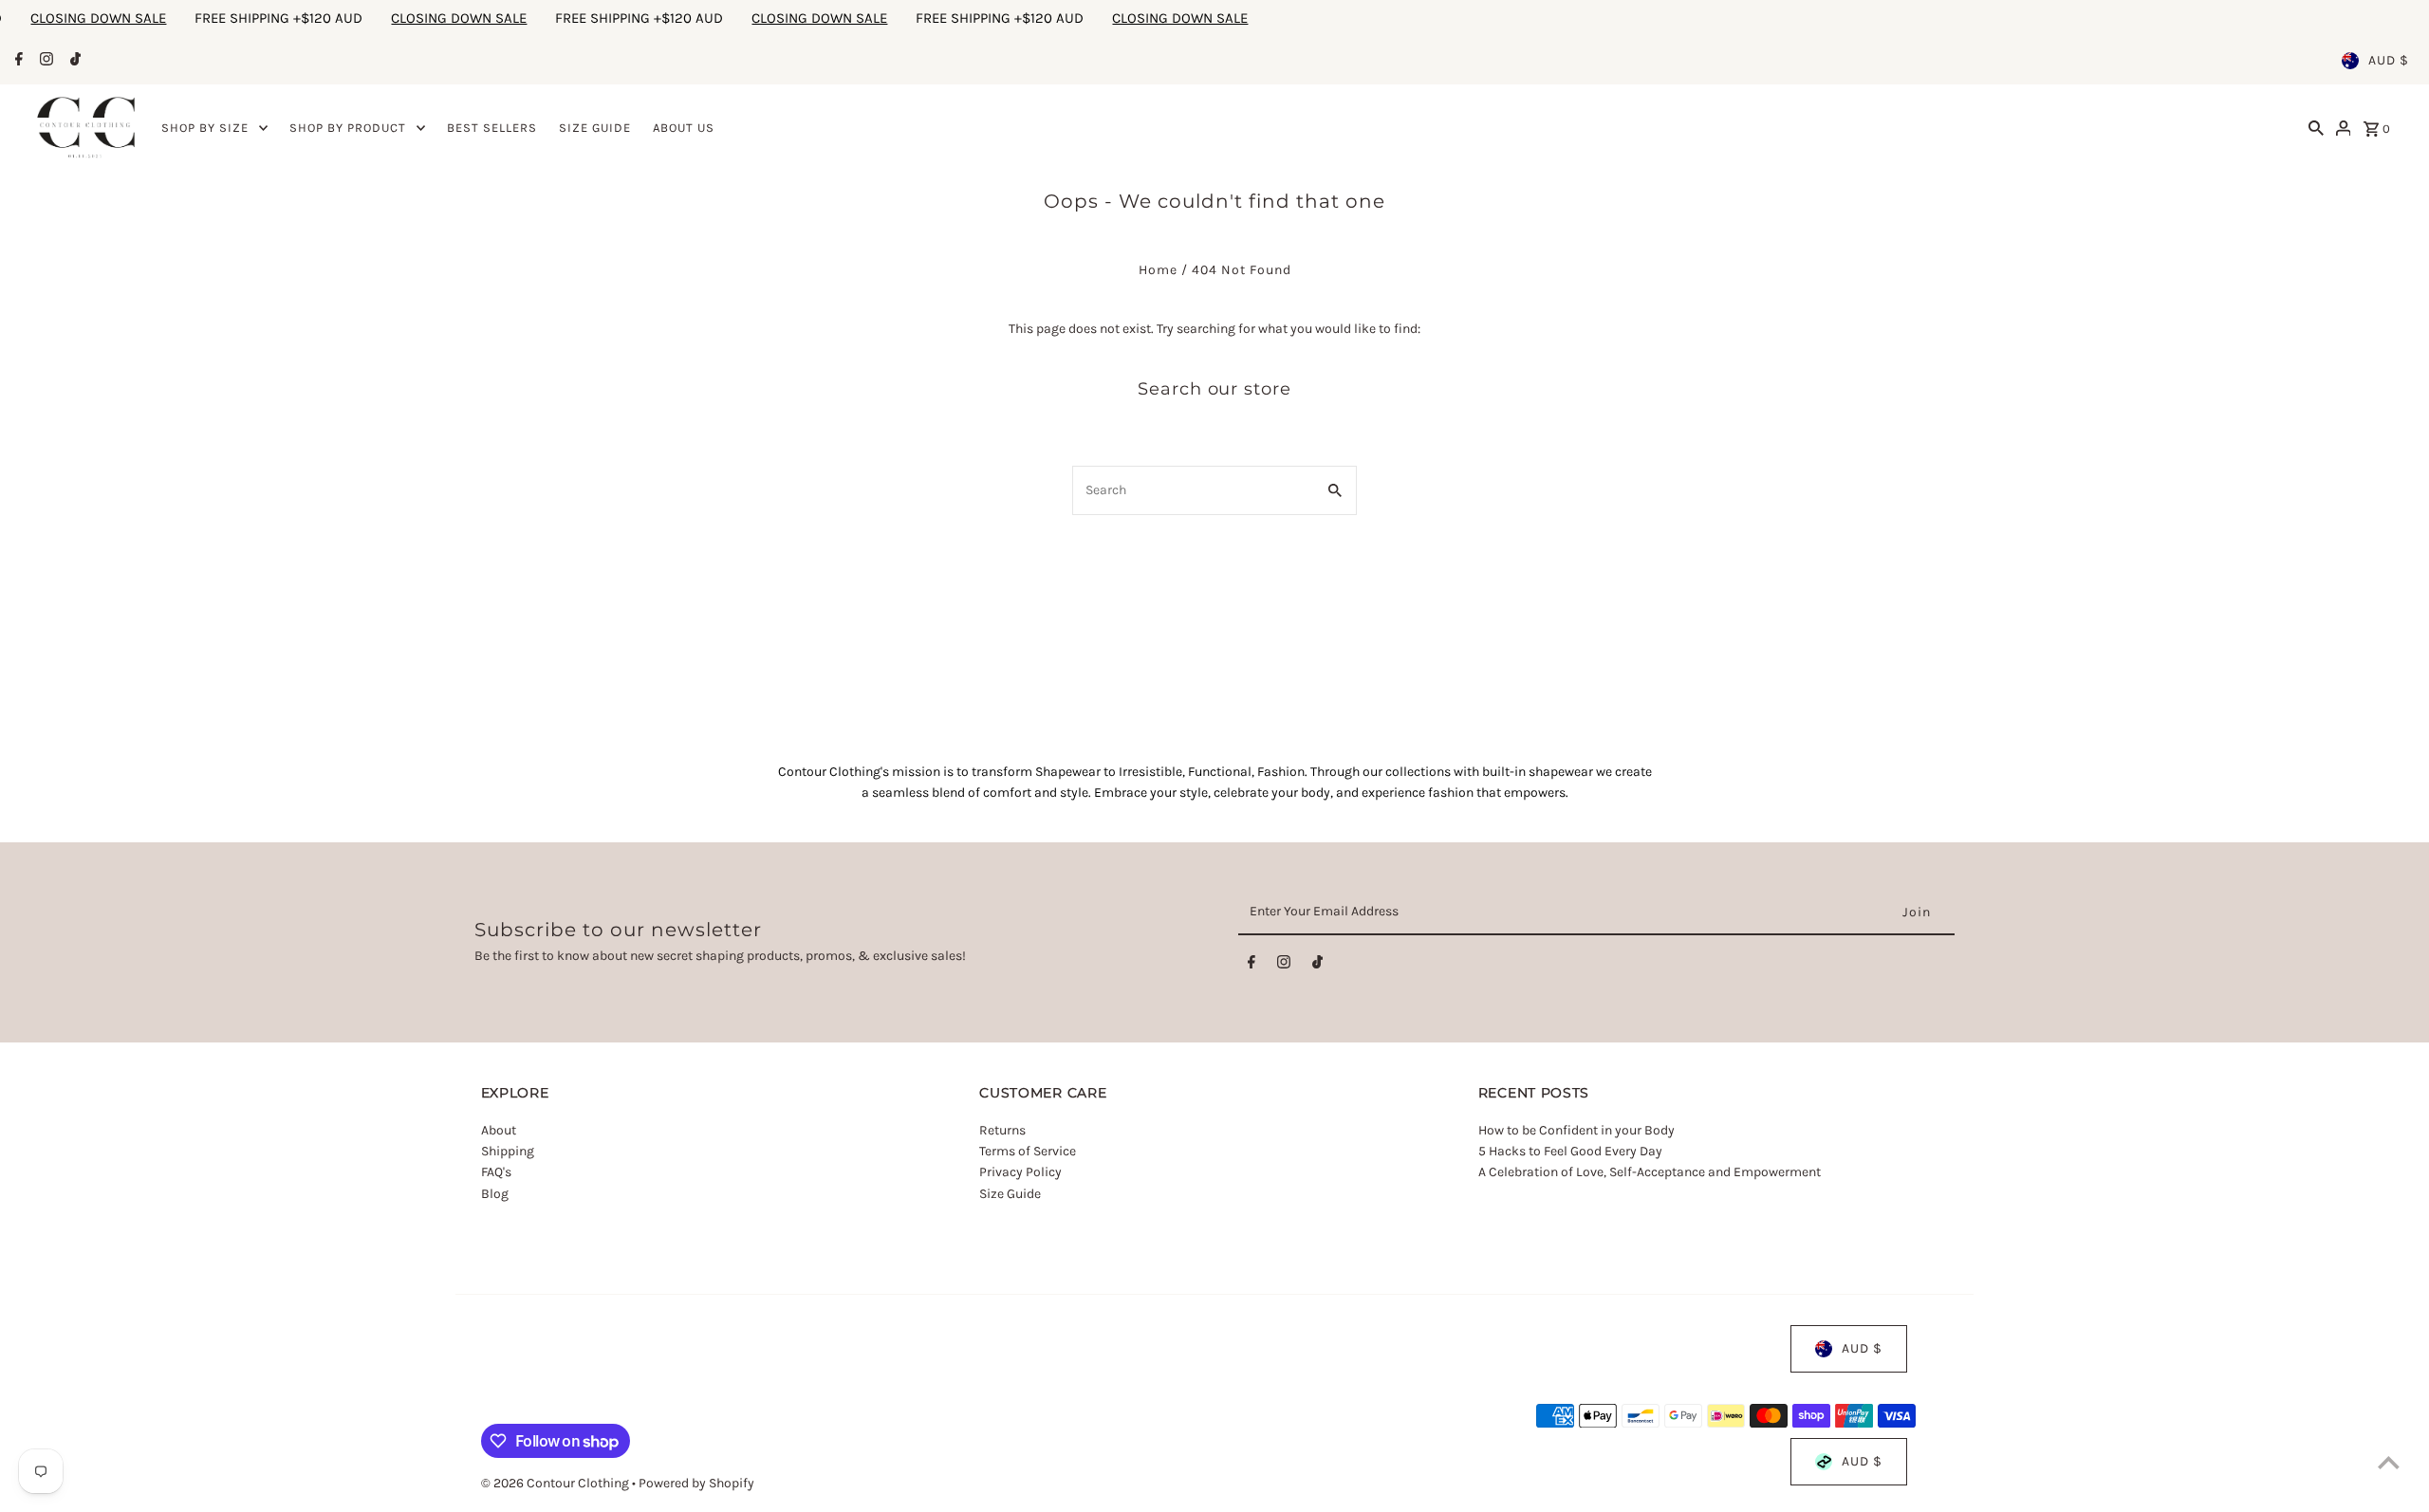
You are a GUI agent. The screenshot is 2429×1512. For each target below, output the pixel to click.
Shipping (508, 1151)
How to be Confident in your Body (1576, 1130)
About (499, 1130)
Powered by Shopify (696, 1483)
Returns (1002, 1130)
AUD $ (2389, 60)
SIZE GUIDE (595, 128)
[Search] (2316, 128)
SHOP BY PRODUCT (348, 128)
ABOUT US (684, 128)
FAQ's (496, 1172)
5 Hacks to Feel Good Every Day (1570, 1151)
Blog (495, 1194)
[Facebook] (17, 61)
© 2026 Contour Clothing (556, 1483)
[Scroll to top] (2389, 1462)
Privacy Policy (1020, 1172)
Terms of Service (1028, 1151)
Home (1158, 270)
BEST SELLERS (492, 128)
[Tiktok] (73, 61)
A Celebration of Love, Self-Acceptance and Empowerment (1651, 1172)
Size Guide (1010, 1194)
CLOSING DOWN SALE (261, 18)
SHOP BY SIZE (205, 128)
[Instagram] (44, 61)
